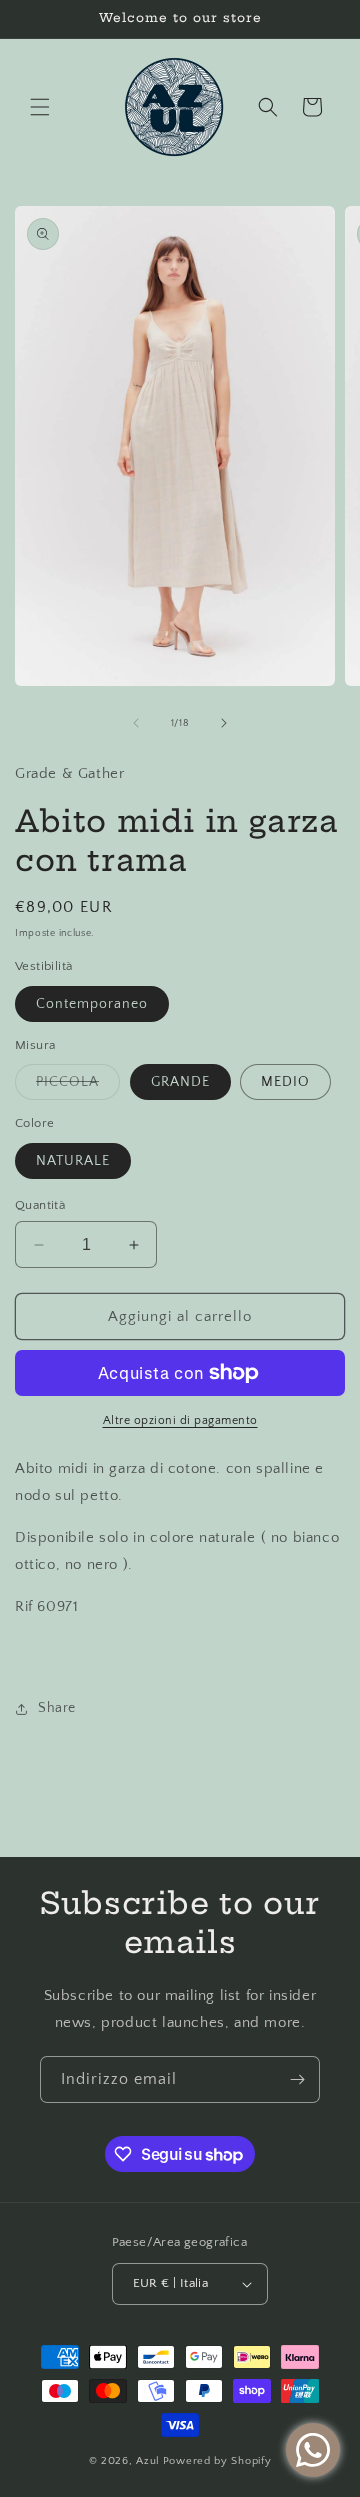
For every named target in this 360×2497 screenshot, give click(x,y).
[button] (40, 107)
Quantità (40, 1205)
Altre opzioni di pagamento (180, 1420)
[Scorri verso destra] (224, 723)
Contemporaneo (92, 1004)
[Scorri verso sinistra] (136, 723)
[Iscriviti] (297, 2079)
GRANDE (180, 1082)
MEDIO (285, 1082)
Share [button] (57, 1708)
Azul (148, 2461)
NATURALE (73, 1161)
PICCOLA (78, 1086)
